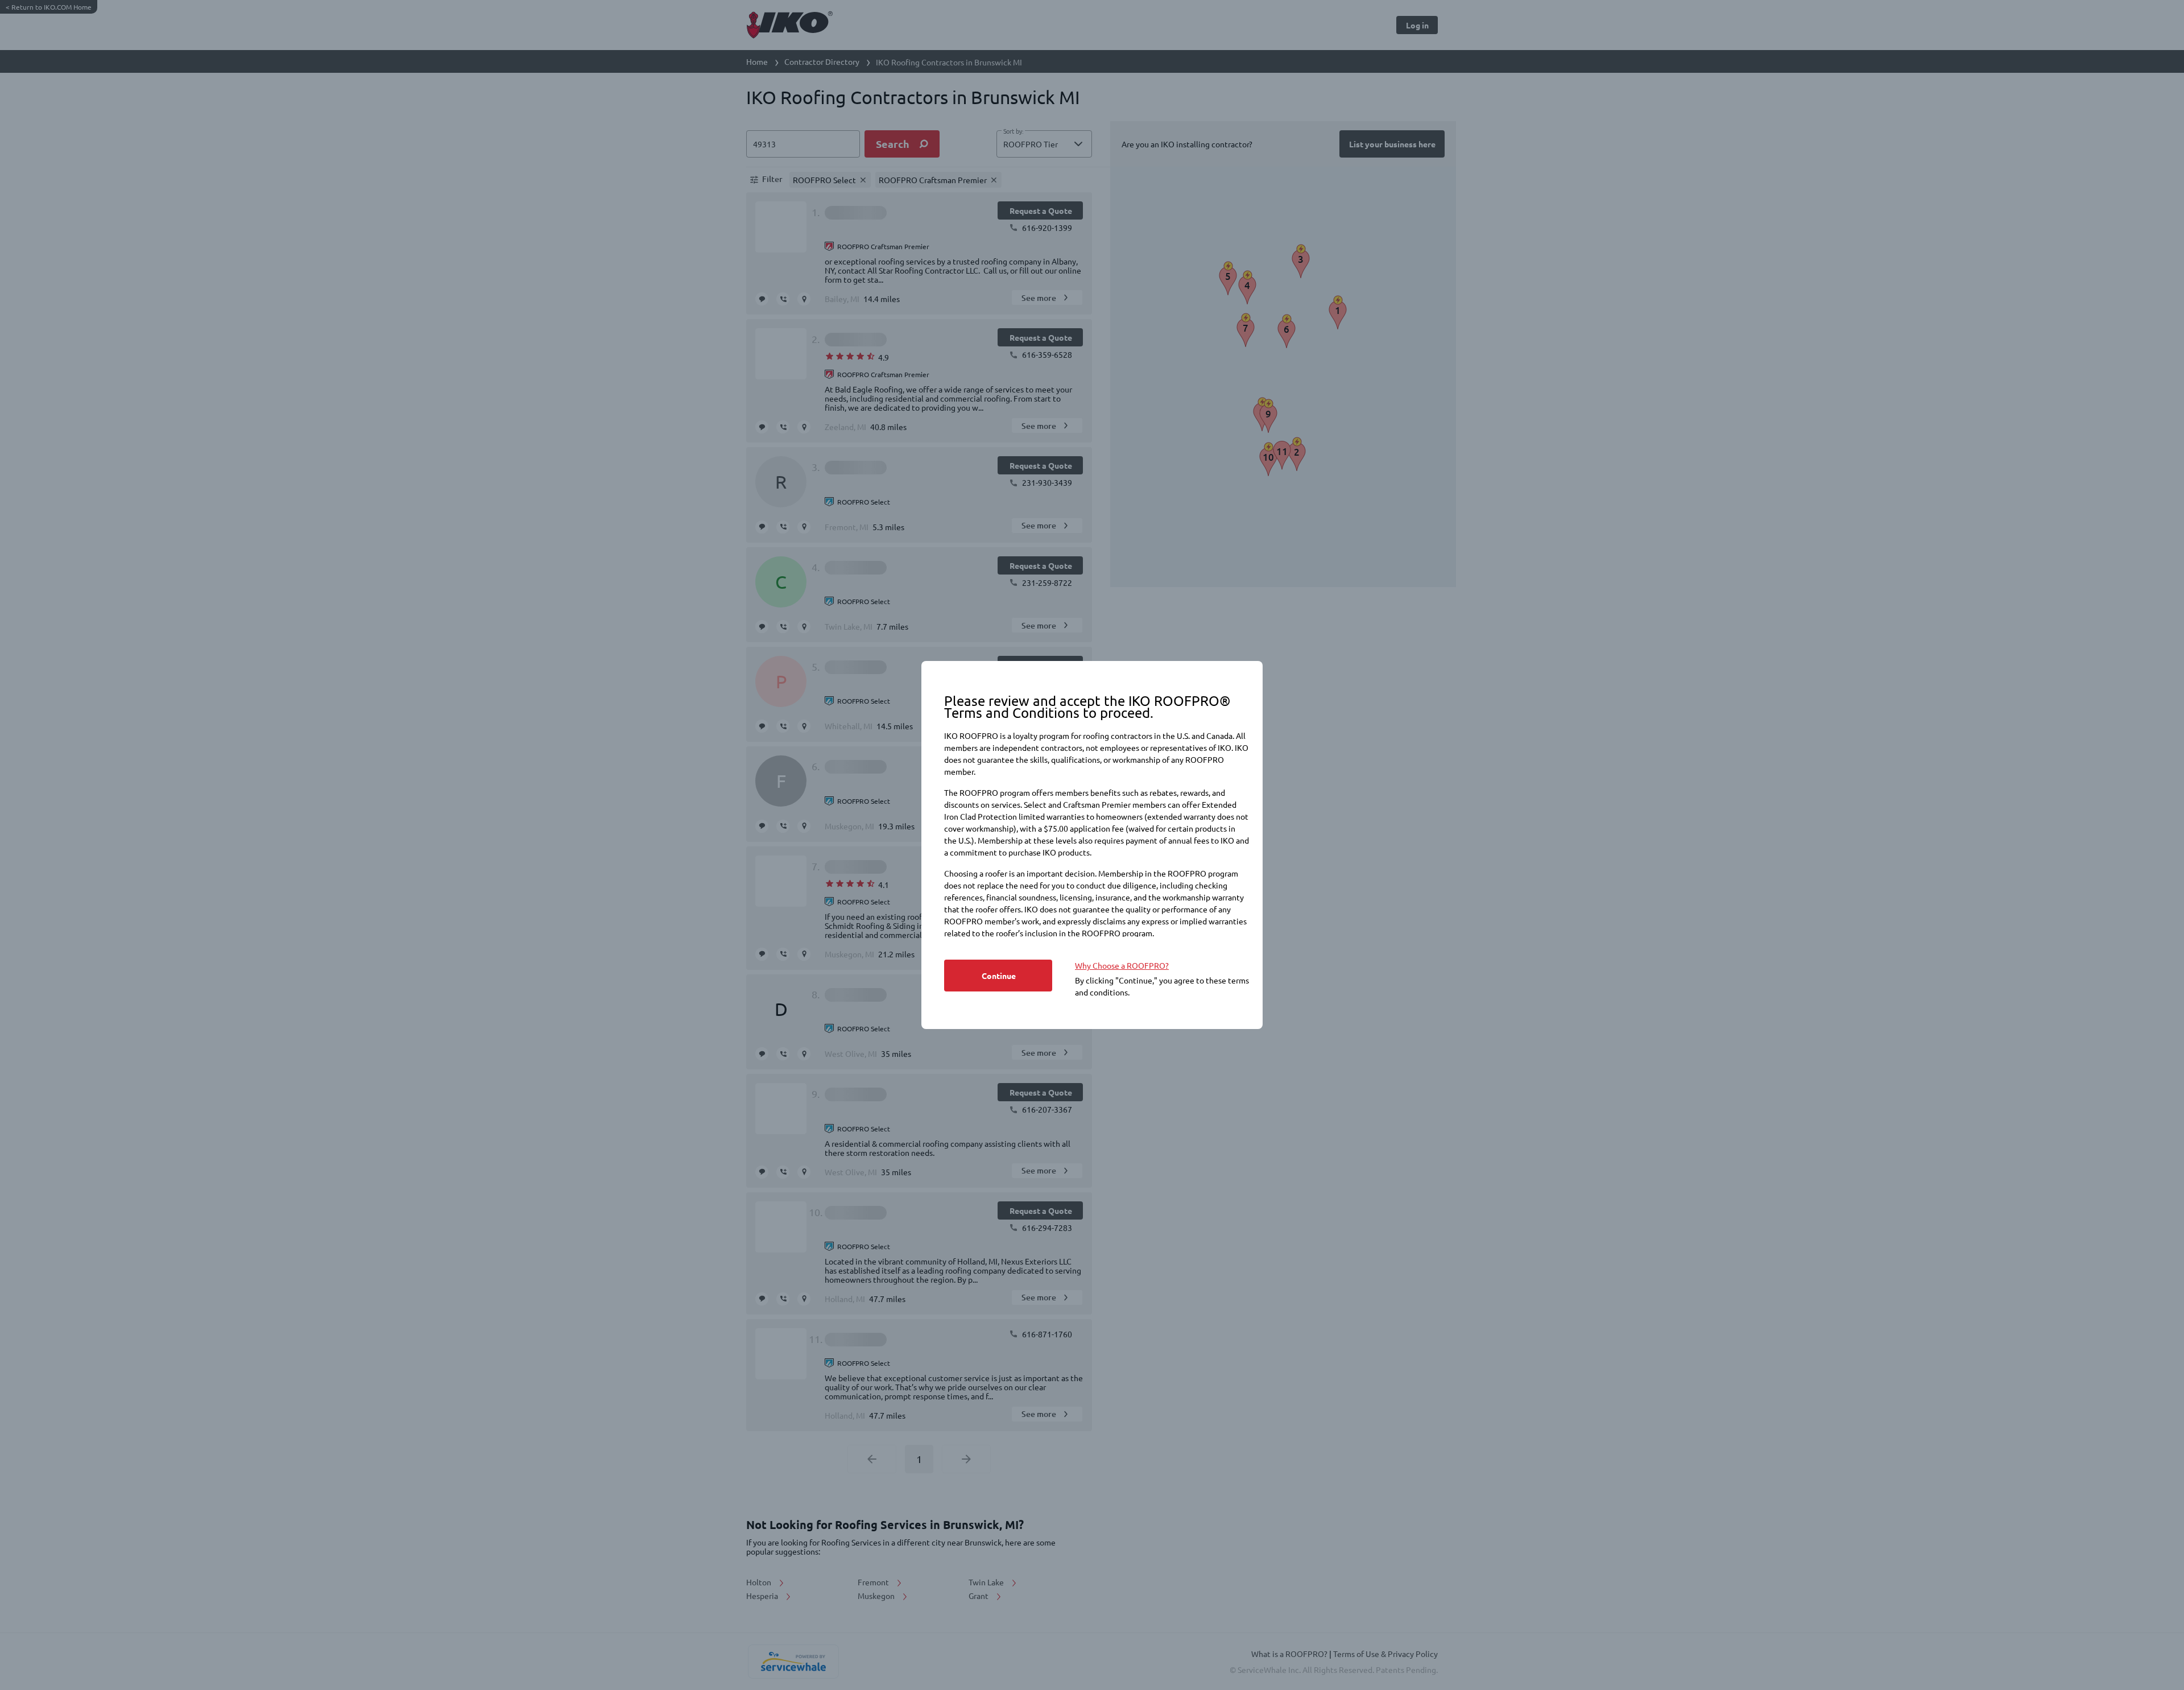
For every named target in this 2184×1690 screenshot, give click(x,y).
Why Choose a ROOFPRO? (1122, 965)
